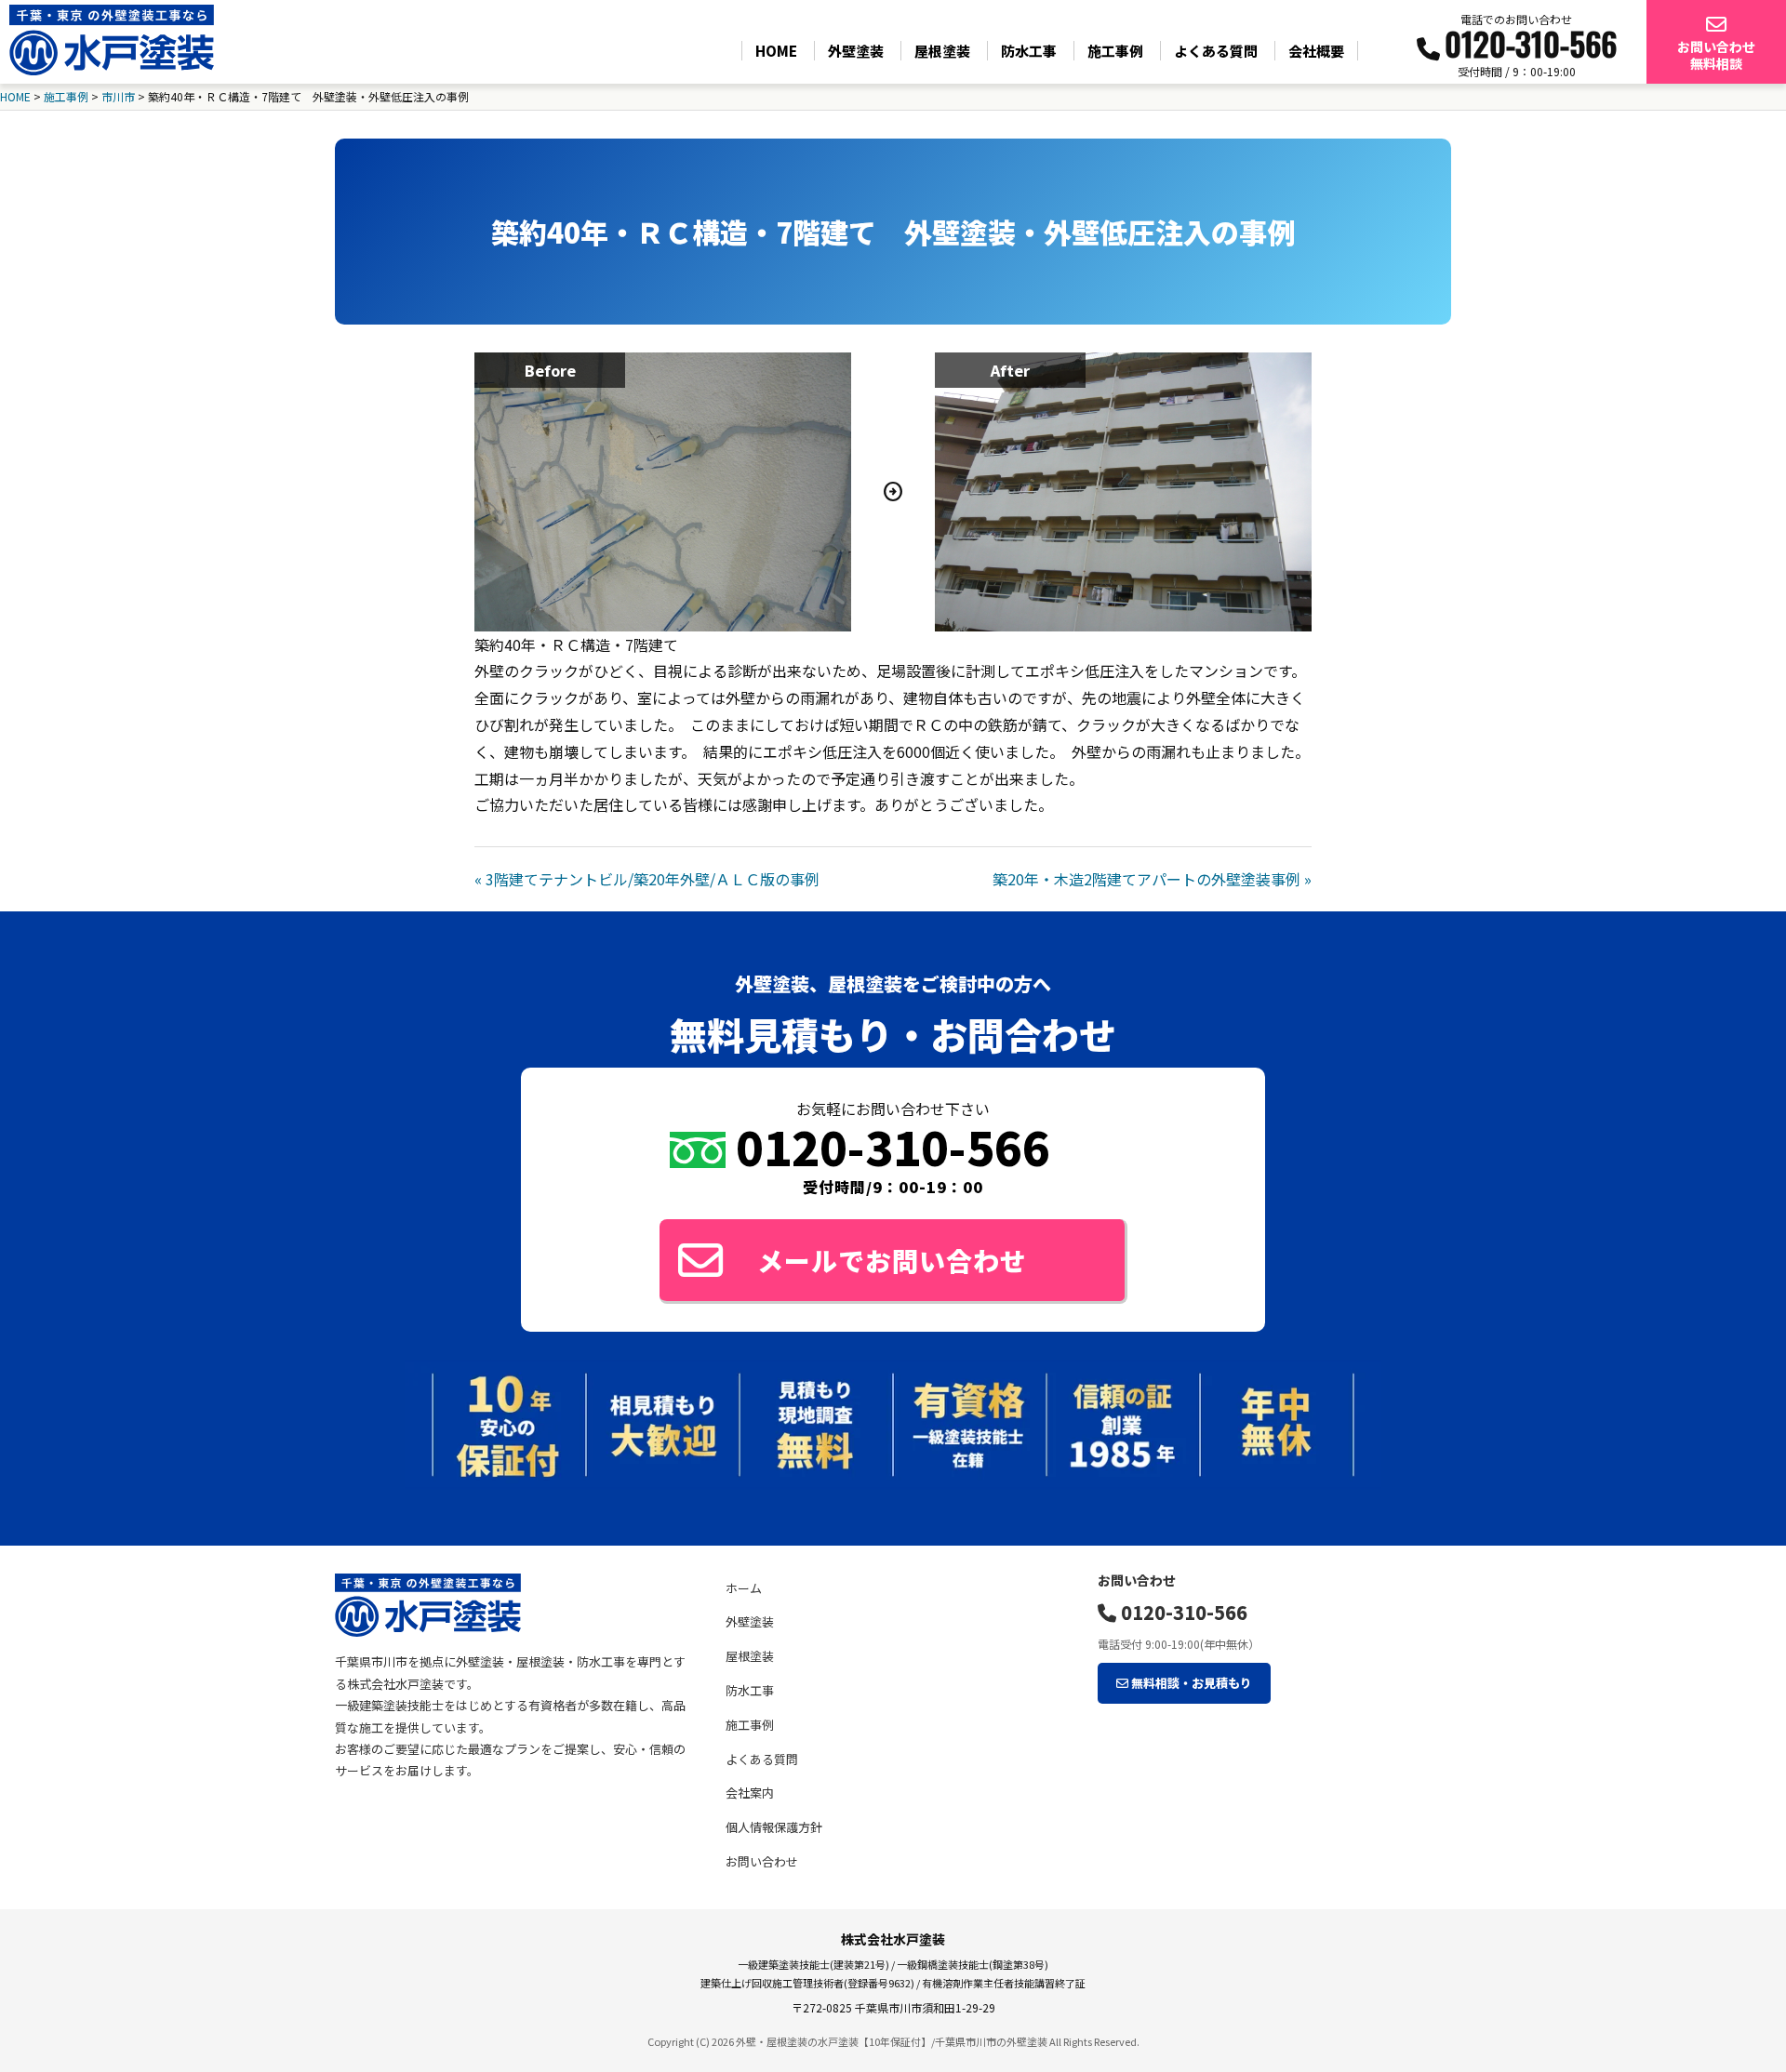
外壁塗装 (856, 51)
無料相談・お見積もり (1190, 1683)
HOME (776, 51)
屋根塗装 (942, 51)
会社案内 (750, 1793)
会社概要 (1316, 51)
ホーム (744, 1588)
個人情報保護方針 (774, 1827)
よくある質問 (1216, 51)
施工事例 (1115, 51)
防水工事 (1029, 51)
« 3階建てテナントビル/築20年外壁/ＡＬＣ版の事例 (647, 879)
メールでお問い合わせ (892, 1260)
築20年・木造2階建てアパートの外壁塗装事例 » (1152, 879)
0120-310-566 (1182, 1612)
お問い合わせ (762, 1861)
